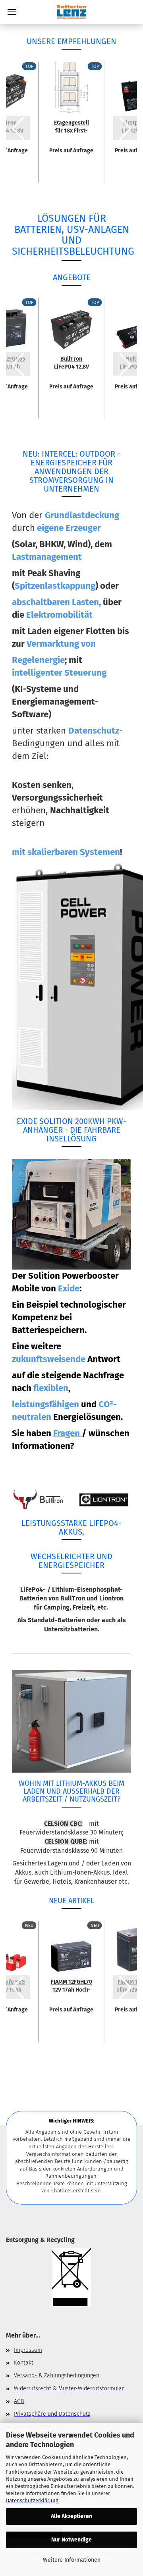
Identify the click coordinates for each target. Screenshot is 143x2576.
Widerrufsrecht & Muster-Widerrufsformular (69, 2389)
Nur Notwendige (71, 2540)
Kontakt (24, 2363)
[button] (18, 128)
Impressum (28, 2350)
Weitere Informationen (72, 2560)
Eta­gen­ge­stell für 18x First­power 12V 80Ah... (71, 126)
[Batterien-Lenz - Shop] (71, 12)
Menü (12, 12)
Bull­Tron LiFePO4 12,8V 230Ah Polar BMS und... (71, 362)
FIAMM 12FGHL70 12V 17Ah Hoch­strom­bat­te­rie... (71, 1985)
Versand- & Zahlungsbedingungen (57, 2375)
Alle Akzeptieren (71, 2516)
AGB (19, 2401)
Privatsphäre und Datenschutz (52, 2414)
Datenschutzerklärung (32, 2500)
